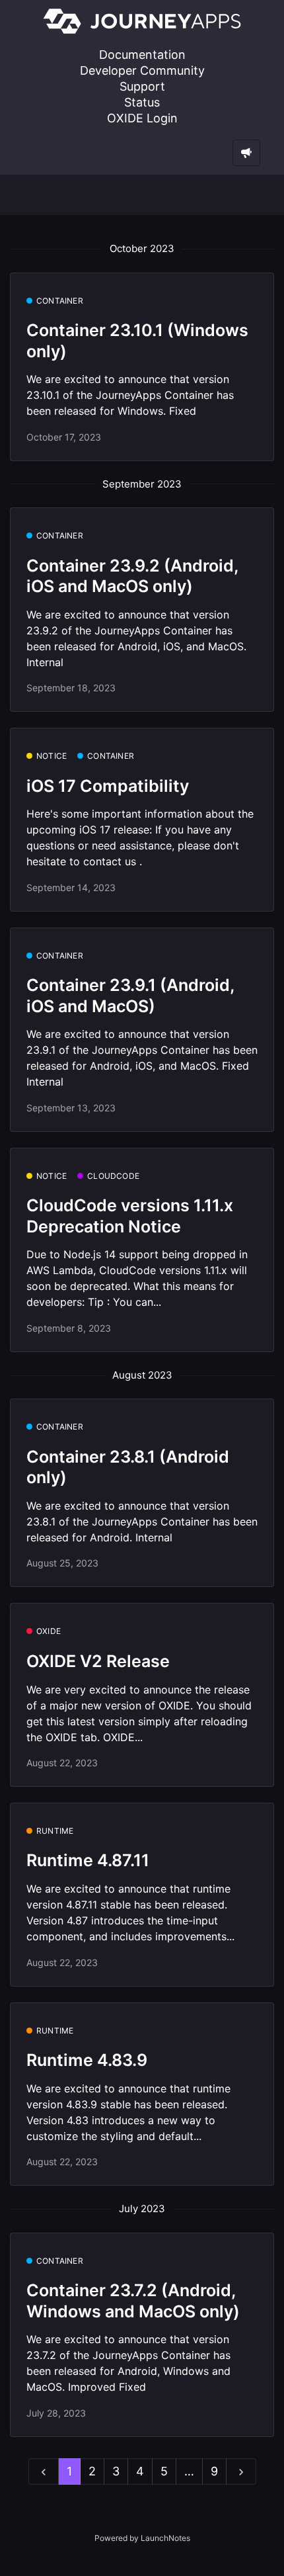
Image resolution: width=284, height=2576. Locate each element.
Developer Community (142, 70)
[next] (241, 2472)
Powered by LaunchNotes (142, 2538)
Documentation (142, 55)
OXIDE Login (142, 118)
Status (142, 102)
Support (142, 86)
